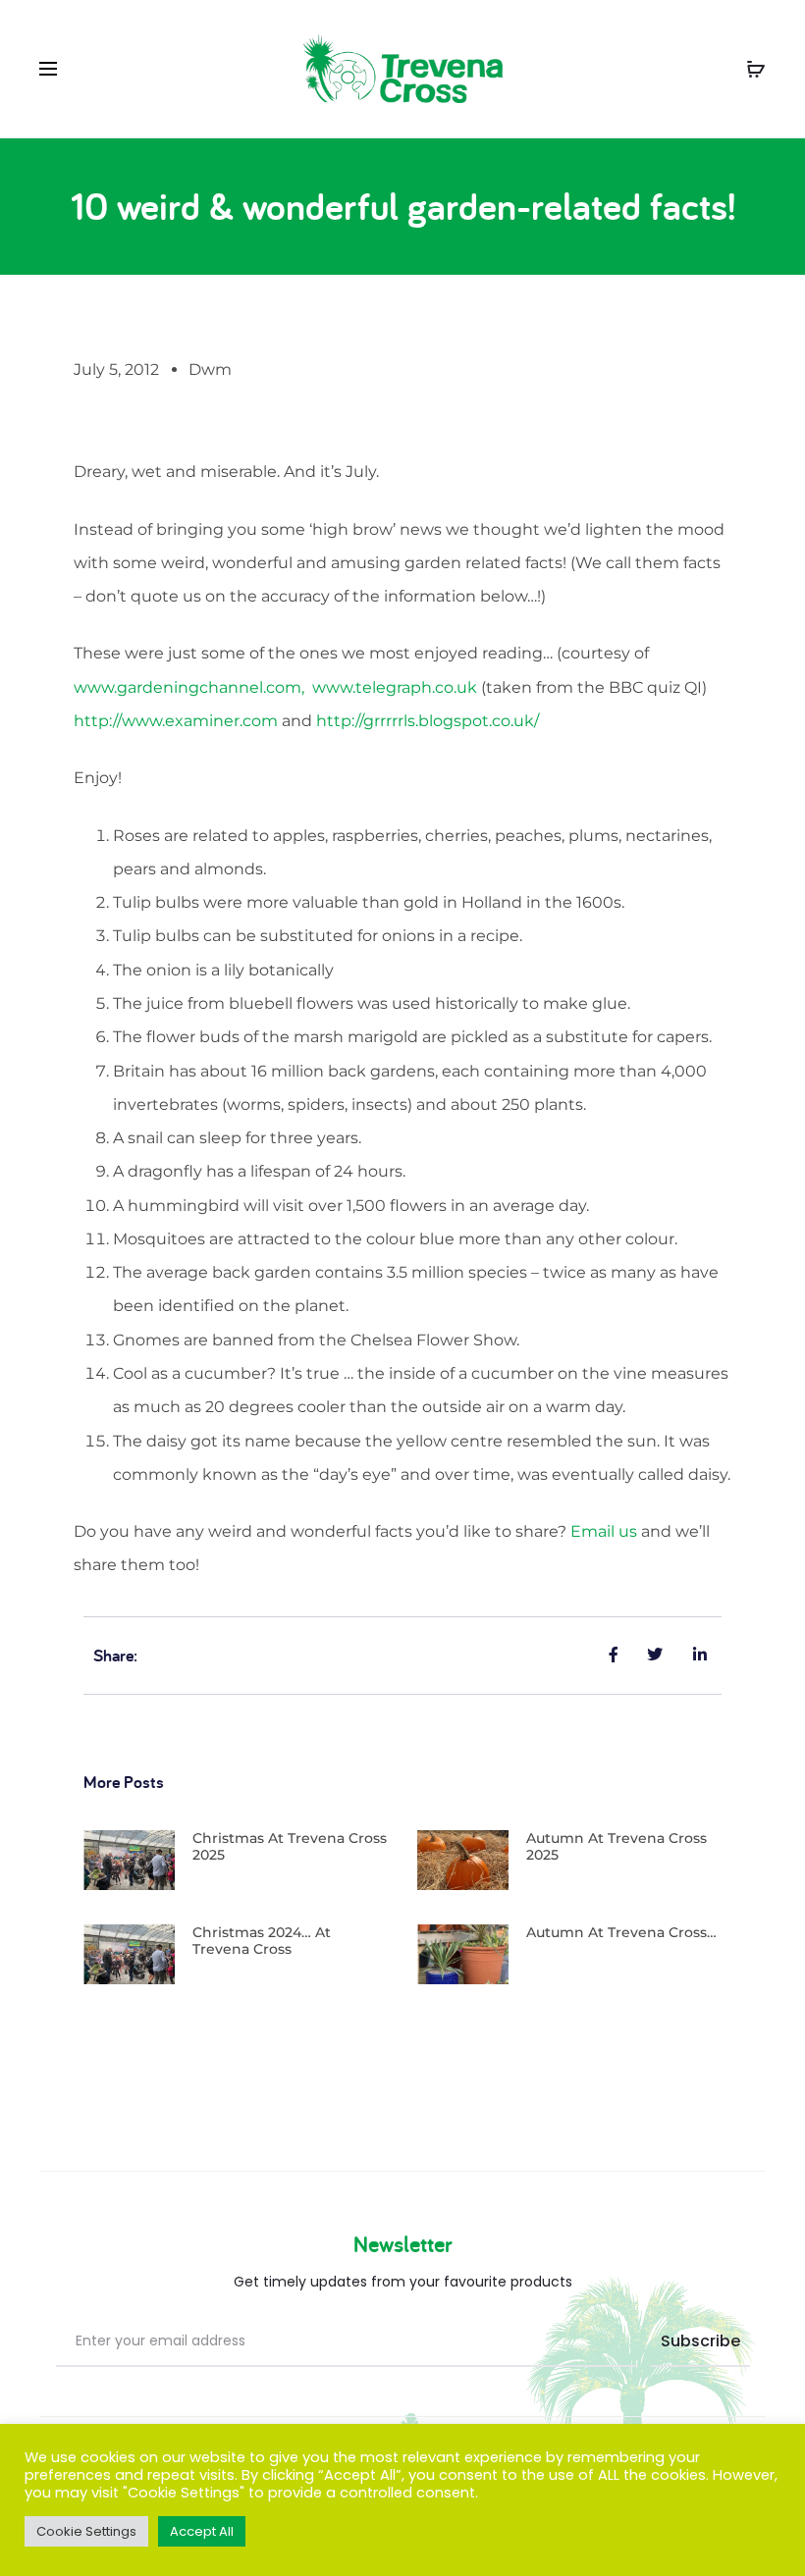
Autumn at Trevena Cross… (621, 1932)
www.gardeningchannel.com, (193, 687)
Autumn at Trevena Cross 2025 (617, 1846)
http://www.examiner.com (176, 721)
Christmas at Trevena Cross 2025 (290, 1846)
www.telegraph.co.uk (395, 687)
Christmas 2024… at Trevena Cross (262, 1941)
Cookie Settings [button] (86, 2531)
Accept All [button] (202, 2531)
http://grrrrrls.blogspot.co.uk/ (428, 721)
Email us (604, 1531)
